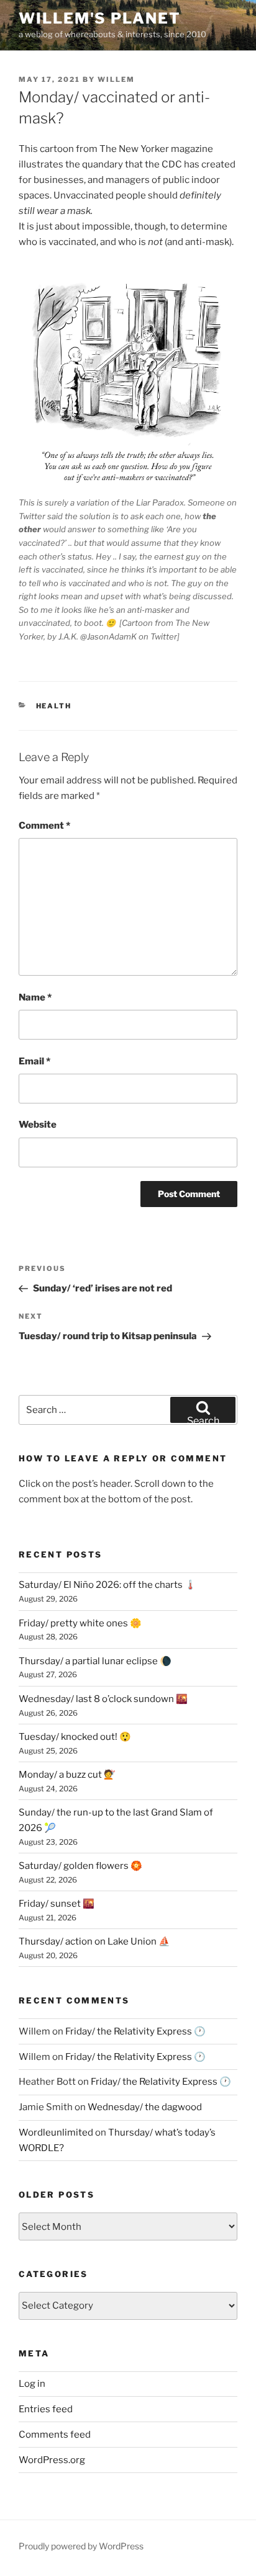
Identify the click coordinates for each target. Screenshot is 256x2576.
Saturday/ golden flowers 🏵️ (80, 1866)
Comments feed (55, 2435)
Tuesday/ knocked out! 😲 (75, 1737)
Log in (32, 2384)
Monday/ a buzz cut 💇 (67, 1775)
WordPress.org (52, 2460)
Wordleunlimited (56, 2133)
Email (34, 1061)
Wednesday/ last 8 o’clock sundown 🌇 (103, 1699)
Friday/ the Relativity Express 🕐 (135, 2031)
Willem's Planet (100, 18)
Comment (44, 826)
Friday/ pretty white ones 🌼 (80, 1623)
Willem (116, 79)
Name (35, 997)
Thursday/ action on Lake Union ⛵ (94, 1941)
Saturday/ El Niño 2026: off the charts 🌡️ (107, 1585)
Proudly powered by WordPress (81, 2546)
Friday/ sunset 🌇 (57, 1904)
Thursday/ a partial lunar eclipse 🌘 (95, 1661)
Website (38, 1125)
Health (54, 706)
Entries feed (46, 2409)
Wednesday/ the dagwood (145, 2107)
